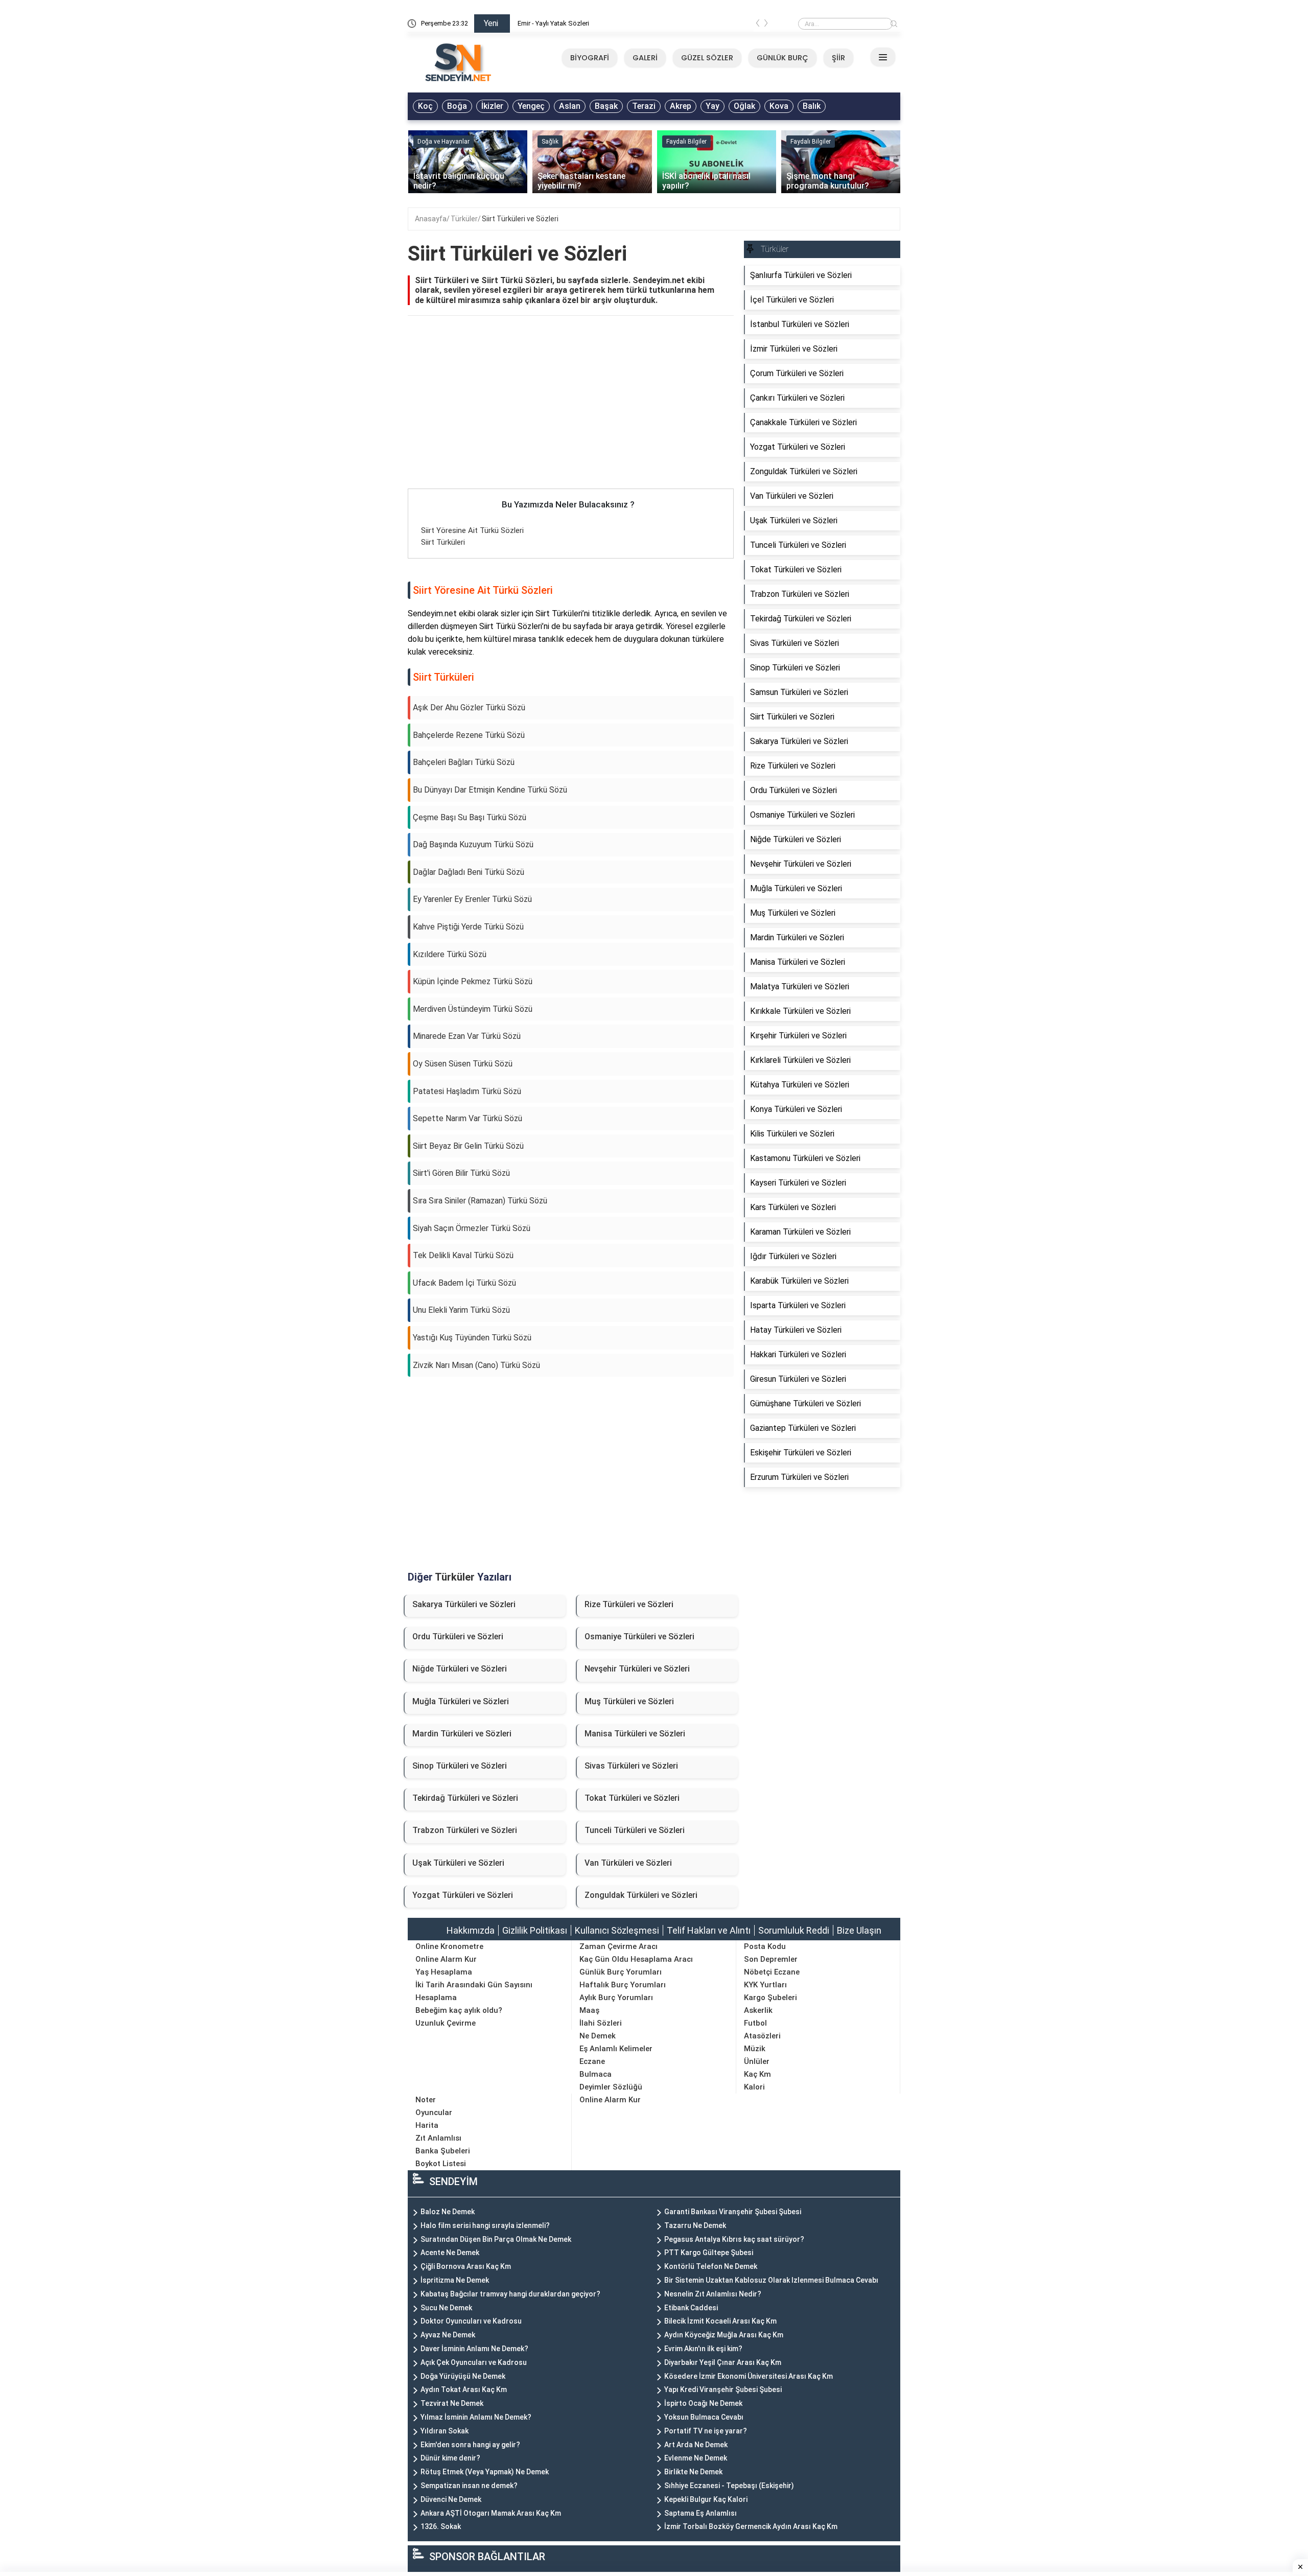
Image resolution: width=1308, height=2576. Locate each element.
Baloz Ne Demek (448, 2212)
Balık (812, 106)
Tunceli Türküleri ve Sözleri (635, 1830)
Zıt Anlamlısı (438, 2138)
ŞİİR (838, 58)
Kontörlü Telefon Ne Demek (711, 2266)
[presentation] (758, 25)
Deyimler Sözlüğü (611, 2087)
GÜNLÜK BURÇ (783, 58)
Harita (427, 2125)
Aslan (570, 106)
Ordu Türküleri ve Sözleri (458, 1637)
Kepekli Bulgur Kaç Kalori (706, 2499)
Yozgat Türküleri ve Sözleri (463, 1895)
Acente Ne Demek (450, 2253)
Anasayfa (431, 219)
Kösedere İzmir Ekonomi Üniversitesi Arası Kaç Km (749, 2376)
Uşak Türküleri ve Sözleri (458, 1863)
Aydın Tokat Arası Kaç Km (464, 2389)
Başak (606, 106)
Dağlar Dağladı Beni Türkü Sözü (469, 872)
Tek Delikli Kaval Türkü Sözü (463, 1255)
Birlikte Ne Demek (693, 2472)
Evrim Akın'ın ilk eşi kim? (703, 2349)
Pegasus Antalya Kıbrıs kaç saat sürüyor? (734, 2239)
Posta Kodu (765, 1946)
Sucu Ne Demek (446, 2308)
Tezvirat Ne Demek (452, 2403)
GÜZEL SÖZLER (707, 58)
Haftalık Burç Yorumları (623, 1985)
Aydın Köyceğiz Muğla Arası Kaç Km (724, 2335)
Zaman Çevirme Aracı (618, 1946)
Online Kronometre (449, 1946)
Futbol (755, 2023)
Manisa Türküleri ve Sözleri (635, 1734)
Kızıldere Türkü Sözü (450, 954)
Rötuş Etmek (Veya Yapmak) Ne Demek (485, 2472)
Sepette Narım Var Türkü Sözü (468, 1118)
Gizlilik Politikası (535, 1930)
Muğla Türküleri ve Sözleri (461, 1701)
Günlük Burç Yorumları (621, 1972)
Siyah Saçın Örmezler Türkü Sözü (472, 1228)
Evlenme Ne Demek (696, 2458)
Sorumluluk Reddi (794, 1930)
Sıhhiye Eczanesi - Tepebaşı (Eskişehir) (729, 2486)
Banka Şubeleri (443, 2151)
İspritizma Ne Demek (455, 2280)
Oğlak (744, 106)
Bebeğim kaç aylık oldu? (459, 2010)
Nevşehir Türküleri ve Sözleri (637, 1669)
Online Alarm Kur (446, 1959)
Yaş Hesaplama (444, 1972)
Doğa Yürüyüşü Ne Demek (463, 2376)
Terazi (644, 106)
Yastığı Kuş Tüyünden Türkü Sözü (472, 1338)
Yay (713, 106)
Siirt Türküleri (443, 542)
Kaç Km (757, 2074)
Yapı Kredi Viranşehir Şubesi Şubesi (723, 2389)
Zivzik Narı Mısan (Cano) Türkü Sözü (476, 1365)
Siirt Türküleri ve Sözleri (520, 219)
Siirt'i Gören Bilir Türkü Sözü (461, 1173)
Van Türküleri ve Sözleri (628, 1863)
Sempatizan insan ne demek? (469, 2486)
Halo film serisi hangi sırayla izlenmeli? (485, 2225)
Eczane (592, 2061)
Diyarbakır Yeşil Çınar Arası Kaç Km (723, 2362)
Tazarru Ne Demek (695, 2225)
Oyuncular (434, 2113)
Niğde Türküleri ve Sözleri (460, 1669)
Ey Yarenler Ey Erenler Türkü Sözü (472, 899)
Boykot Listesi (441, 2164)
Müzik (755, 2049)
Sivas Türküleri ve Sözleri (631, 1766)
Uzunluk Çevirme (446, 2023)
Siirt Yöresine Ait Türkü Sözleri (472, 530)
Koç (425, 106)
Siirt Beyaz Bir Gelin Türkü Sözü (468, 1146)
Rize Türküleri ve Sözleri (629, 1604)
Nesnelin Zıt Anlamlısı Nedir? (713, 2294)
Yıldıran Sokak (445, 2431)
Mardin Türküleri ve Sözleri (462, 1734)
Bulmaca (595, 2074)
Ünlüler (757, 2061)
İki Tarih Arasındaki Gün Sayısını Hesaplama (474, 1991)
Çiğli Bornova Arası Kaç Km (466, 2266)
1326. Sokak (441, 2526)
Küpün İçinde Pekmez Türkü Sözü (473, 981)
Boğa (457, 106)
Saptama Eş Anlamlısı (700, 2513)
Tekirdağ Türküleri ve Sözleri (465, 1798)
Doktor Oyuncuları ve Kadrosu (471, 2321)
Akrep (681, 106)
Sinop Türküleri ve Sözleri (460, 1766)
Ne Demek (598, 2036)
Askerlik (758, 2010)
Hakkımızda (471, 1930)
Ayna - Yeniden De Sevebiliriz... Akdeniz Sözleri (586, 23)
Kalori (754, 2087)
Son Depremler (771, 1959)
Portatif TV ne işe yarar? (706, 2431)
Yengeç (531, 106)
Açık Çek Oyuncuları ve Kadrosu (474, 2362)
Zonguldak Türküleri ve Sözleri (641, 1895)
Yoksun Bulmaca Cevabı (704, 2417)
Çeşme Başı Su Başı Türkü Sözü (470, 817)
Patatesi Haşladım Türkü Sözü (467, 1091)
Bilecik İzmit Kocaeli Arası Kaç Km (720, 2321)
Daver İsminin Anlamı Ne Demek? (474, 2349)
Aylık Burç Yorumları (616, 1998)
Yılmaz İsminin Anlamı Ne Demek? (476, 2417)
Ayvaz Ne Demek (448, 2335)
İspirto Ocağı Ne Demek (703, 2403)
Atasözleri (762, 2036)
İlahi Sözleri (601, 2023)
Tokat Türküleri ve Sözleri (632, 1798)
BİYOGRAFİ (590, 58)
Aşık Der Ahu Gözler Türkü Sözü (469, 707)
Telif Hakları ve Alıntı (709, 1930)
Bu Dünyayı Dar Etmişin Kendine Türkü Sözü (490, 790)
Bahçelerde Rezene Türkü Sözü (469, 735)
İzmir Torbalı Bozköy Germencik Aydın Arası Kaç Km (751, 2526)
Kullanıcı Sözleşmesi (617, 1930)
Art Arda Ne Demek (696, 2445)
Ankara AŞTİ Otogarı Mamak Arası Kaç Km (491, 2513)
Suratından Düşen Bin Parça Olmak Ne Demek (496, 2239)
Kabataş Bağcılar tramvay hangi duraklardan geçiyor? (510, 2294)
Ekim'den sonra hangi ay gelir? (470, 2445)
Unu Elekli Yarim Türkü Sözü (461, 1310)
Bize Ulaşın (859, 1930)
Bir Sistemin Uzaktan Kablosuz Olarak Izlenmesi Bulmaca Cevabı (771, 2280)
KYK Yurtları (765, 1985)
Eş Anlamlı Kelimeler (616, 2049)
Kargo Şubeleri (770, 1998)
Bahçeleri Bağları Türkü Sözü (464, 762)
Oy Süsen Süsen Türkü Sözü (463, 1064)
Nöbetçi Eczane (772, 1972)
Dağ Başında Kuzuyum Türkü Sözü (473, 844)
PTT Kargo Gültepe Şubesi (709, 2253)
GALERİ (645, 58)
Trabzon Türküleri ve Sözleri (465, 1830)
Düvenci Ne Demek (451, 2499)
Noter (426, 2100)
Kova (779, 106)
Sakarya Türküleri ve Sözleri (464, 1604)
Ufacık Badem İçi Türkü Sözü (464, 1283)
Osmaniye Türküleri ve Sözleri (639, 1637)
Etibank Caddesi (691, 2308)
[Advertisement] (571, 413)
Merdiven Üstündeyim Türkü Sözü (473, 1009)
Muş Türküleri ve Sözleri (629, 1701)
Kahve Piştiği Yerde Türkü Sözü (468, 927)
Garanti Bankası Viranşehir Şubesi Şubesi (733, 2212)
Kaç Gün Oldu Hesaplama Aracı (636, 1959)
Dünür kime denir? (450, 2458)
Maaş (589, 2010)
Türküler (464, 219)
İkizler (492, 106)
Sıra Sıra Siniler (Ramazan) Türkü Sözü (480, 1201)
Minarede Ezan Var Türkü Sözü (467, 1036)
